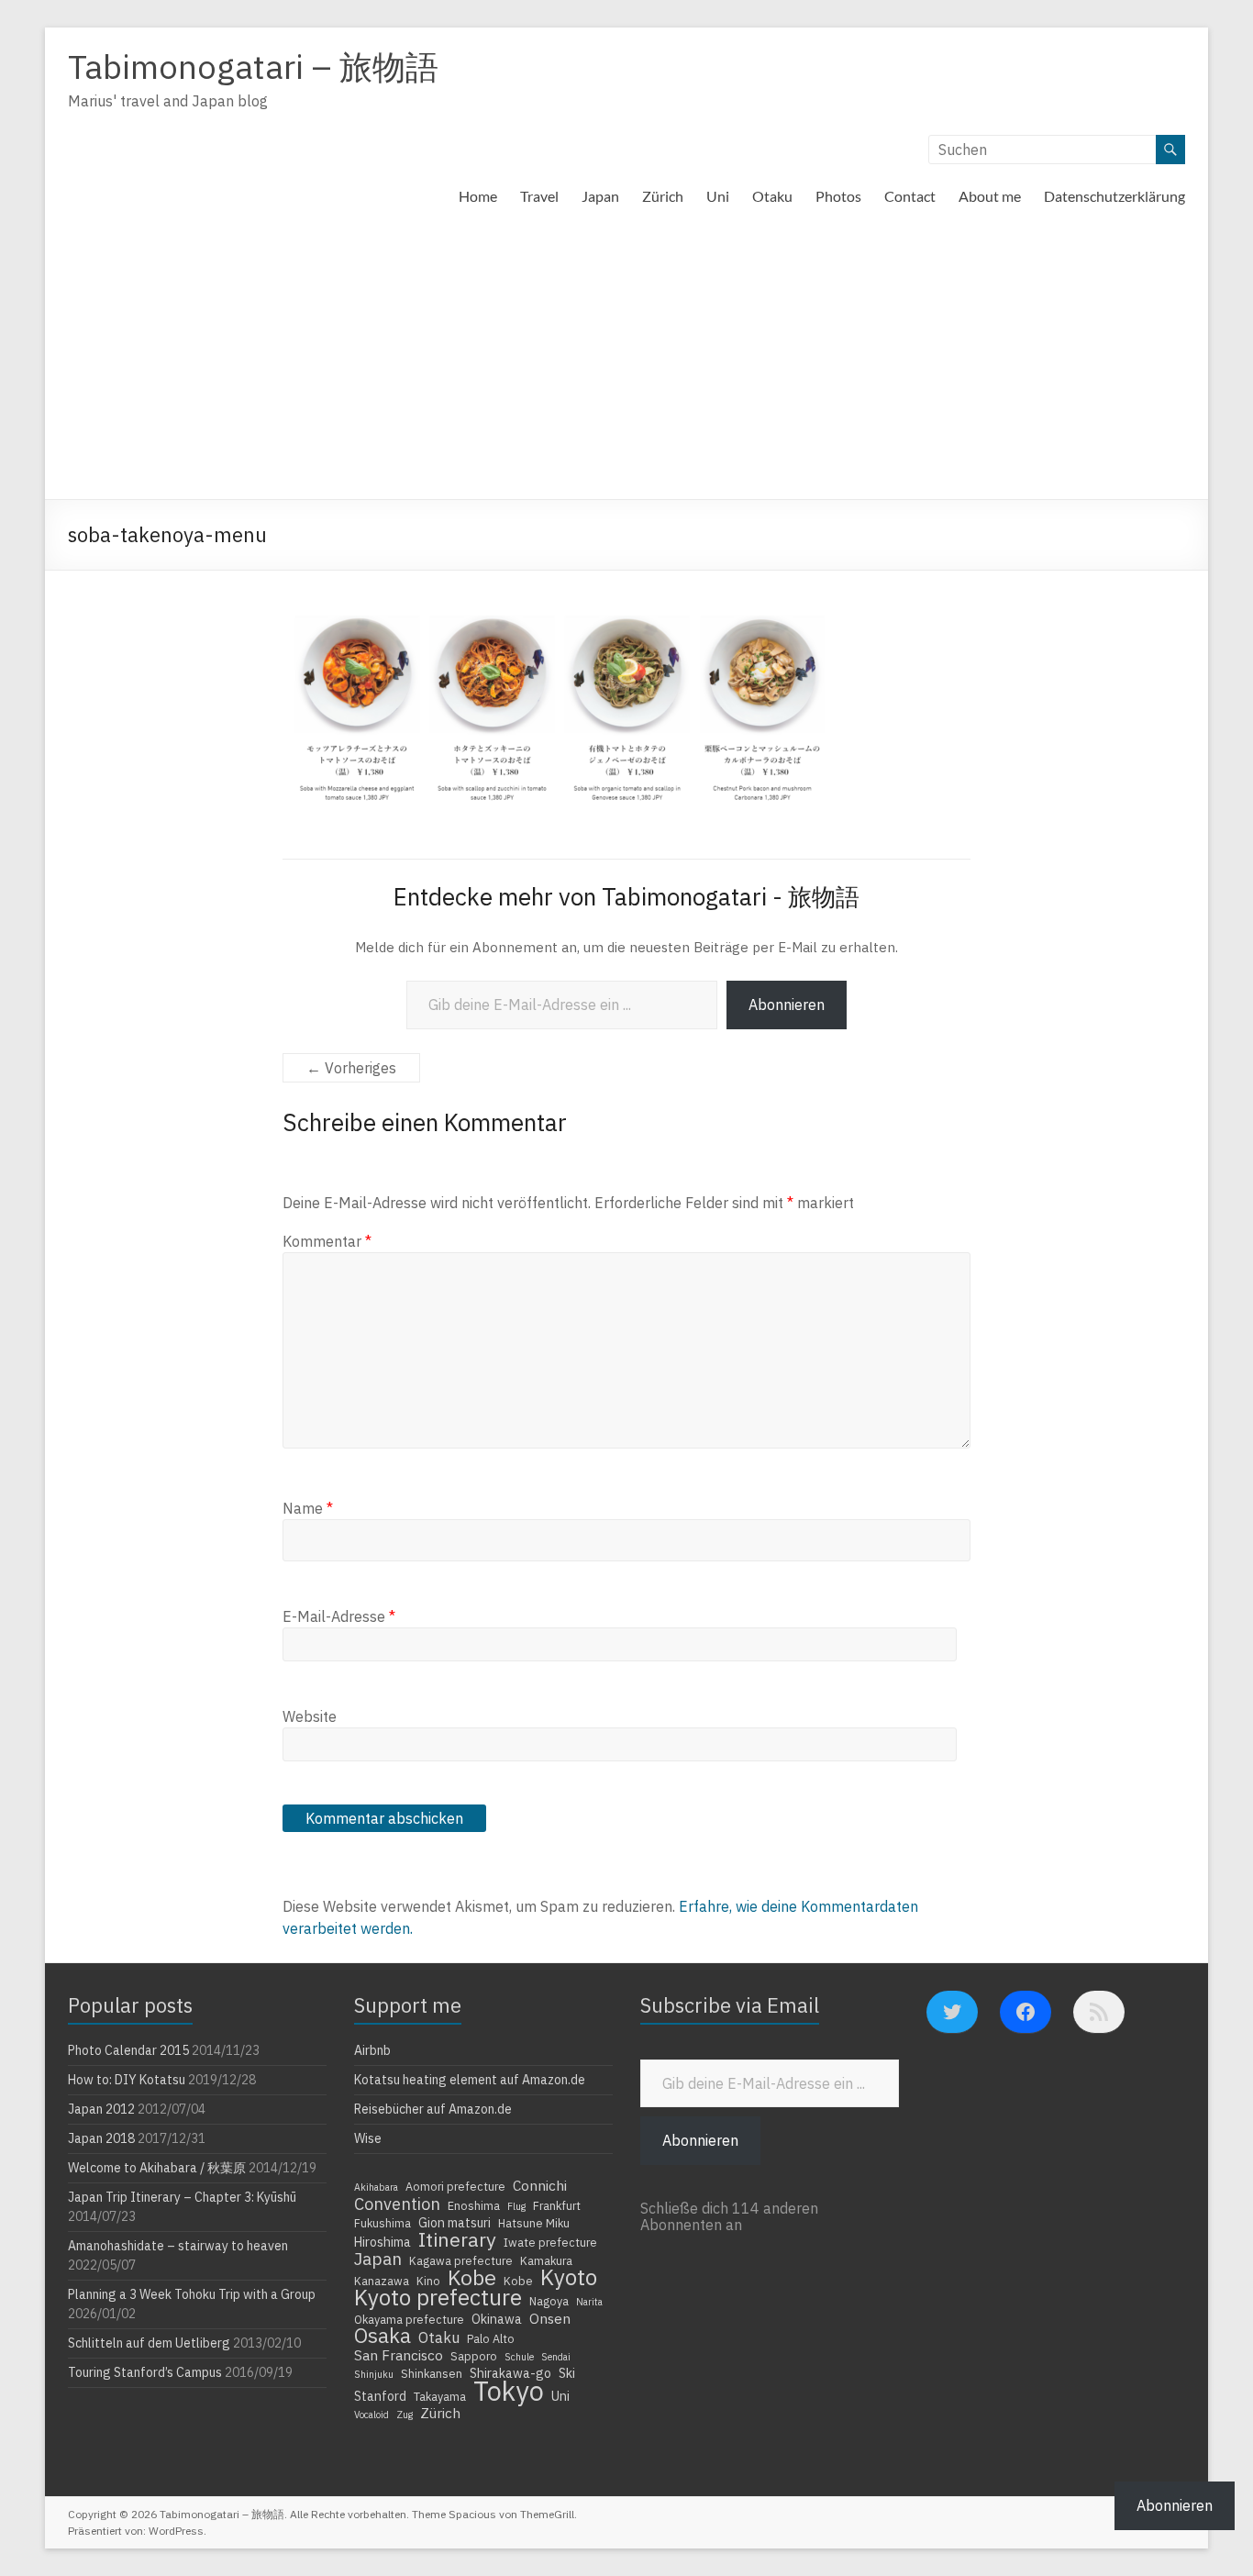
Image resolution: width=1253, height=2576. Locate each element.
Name (308, 1508)
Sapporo (474, 2356)
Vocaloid (371, 2415)
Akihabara (376, 2187)
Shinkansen (432, 2373)
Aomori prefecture (455, 2186)
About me (990, 196)
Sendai (556, 2357)
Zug (405, 2415)
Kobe (472, 2277)
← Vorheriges (351, 1068)
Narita (589, 2302)
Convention (397, 2204)
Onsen (550, 2318)
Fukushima (383, 2223)
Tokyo (509, 2391)
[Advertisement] (626, 361)
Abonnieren (787, 1005)
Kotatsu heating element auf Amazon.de (470, 2080)
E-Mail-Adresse (339, 1616)
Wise (368, 2138)
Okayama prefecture (409, 2319)
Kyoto (569, 2277)
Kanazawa (382, 2281)
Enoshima (474, 2205)
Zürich (663, 196)
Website (310, 1716)
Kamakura (546, 2260)
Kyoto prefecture (438, 2297)
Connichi (540, 2185)
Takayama (440, 2396)
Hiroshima (383, 2242)
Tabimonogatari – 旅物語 (253, 67)
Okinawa (497, 2319)
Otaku (772, 196)
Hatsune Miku (534, 2223)
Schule (519, 2357)
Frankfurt (557, 2205)
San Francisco (399, 2355)
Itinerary (457, 2239)
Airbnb (372, 2050)
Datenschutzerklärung (1114, 196)
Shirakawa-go (510, 2373)
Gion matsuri (455, 2223)
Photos (838, 196)
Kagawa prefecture (461, 2260)
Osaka (383, 2336)
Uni (718, 196)
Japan (600, 196)
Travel (539, 196)
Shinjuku (374, 2374)
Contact (910, 196)
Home (478, 196)
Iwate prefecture (550, 2242)
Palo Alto (491, 2338)
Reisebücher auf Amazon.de (433, 2109)
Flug (516, 2206)
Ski (567, 2373)
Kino (428, 2281)
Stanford (380, 2396)
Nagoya (549, 2301)
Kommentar (327, 1241)
